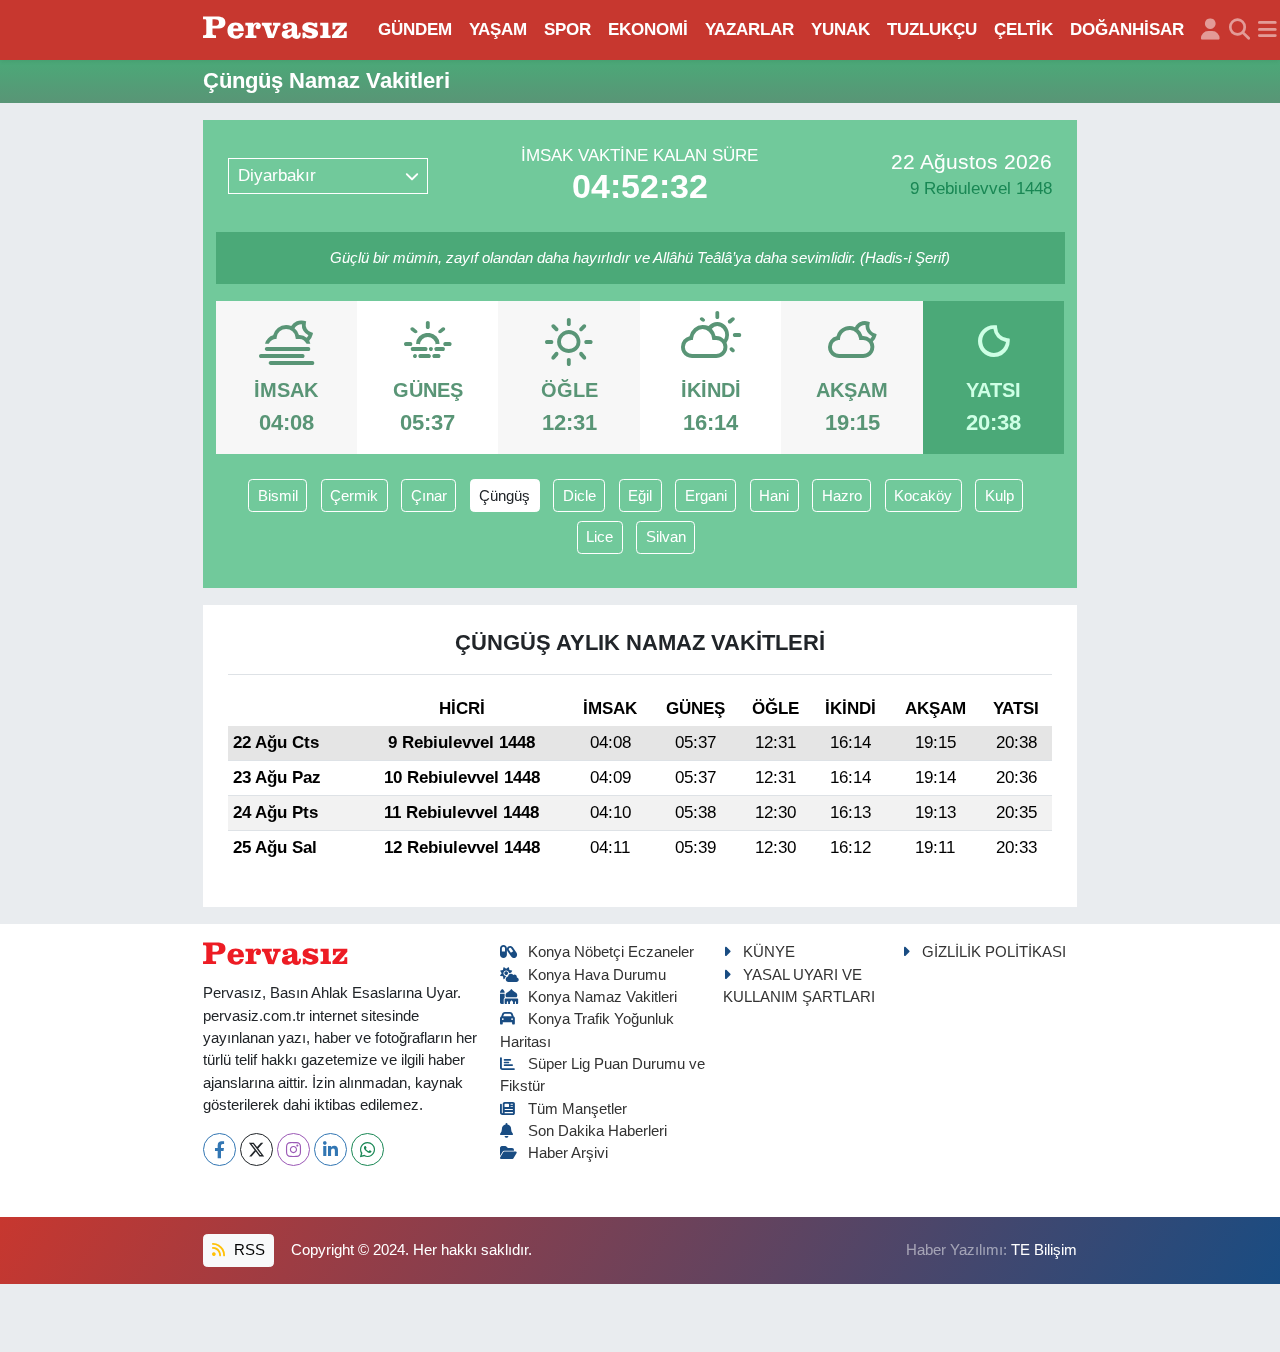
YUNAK (840, 29)
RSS (247, 1250)
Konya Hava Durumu (597, 975)
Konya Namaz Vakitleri (602, 997)
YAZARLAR (749, 29)
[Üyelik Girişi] (1210, 30)
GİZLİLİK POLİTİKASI (994, 952)
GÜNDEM (415, 29)
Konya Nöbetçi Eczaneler (611, 952)
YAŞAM (498, 29)
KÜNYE (769, 952)
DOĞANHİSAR (1127, 29)
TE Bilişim (1044, 1250)
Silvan (666, 537)
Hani (774, 496)
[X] (256, 1149)
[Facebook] (219, 1149)
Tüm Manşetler (577, 1109)
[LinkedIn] (330, 1149)
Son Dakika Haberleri (597, 1131)
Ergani (706, 496)
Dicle (579, 496)
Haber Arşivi (568, 1153)
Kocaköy (923, 496)
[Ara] (1239, 30)
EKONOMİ (648, 29)
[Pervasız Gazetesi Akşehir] (278, 29)
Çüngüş (504, 496)
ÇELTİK (1023, 29)
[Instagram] (293, 1149)
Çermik (354, 496)
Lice (599, 537)
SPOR (567, 29)
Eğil (640, 496)
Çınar (429, 496)
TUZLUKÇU (932, 29)
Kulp (999, 496)
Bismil (278, 496)
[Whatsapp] (367, 1149)
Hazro (842, 496)
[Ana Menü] (1267, 30)
